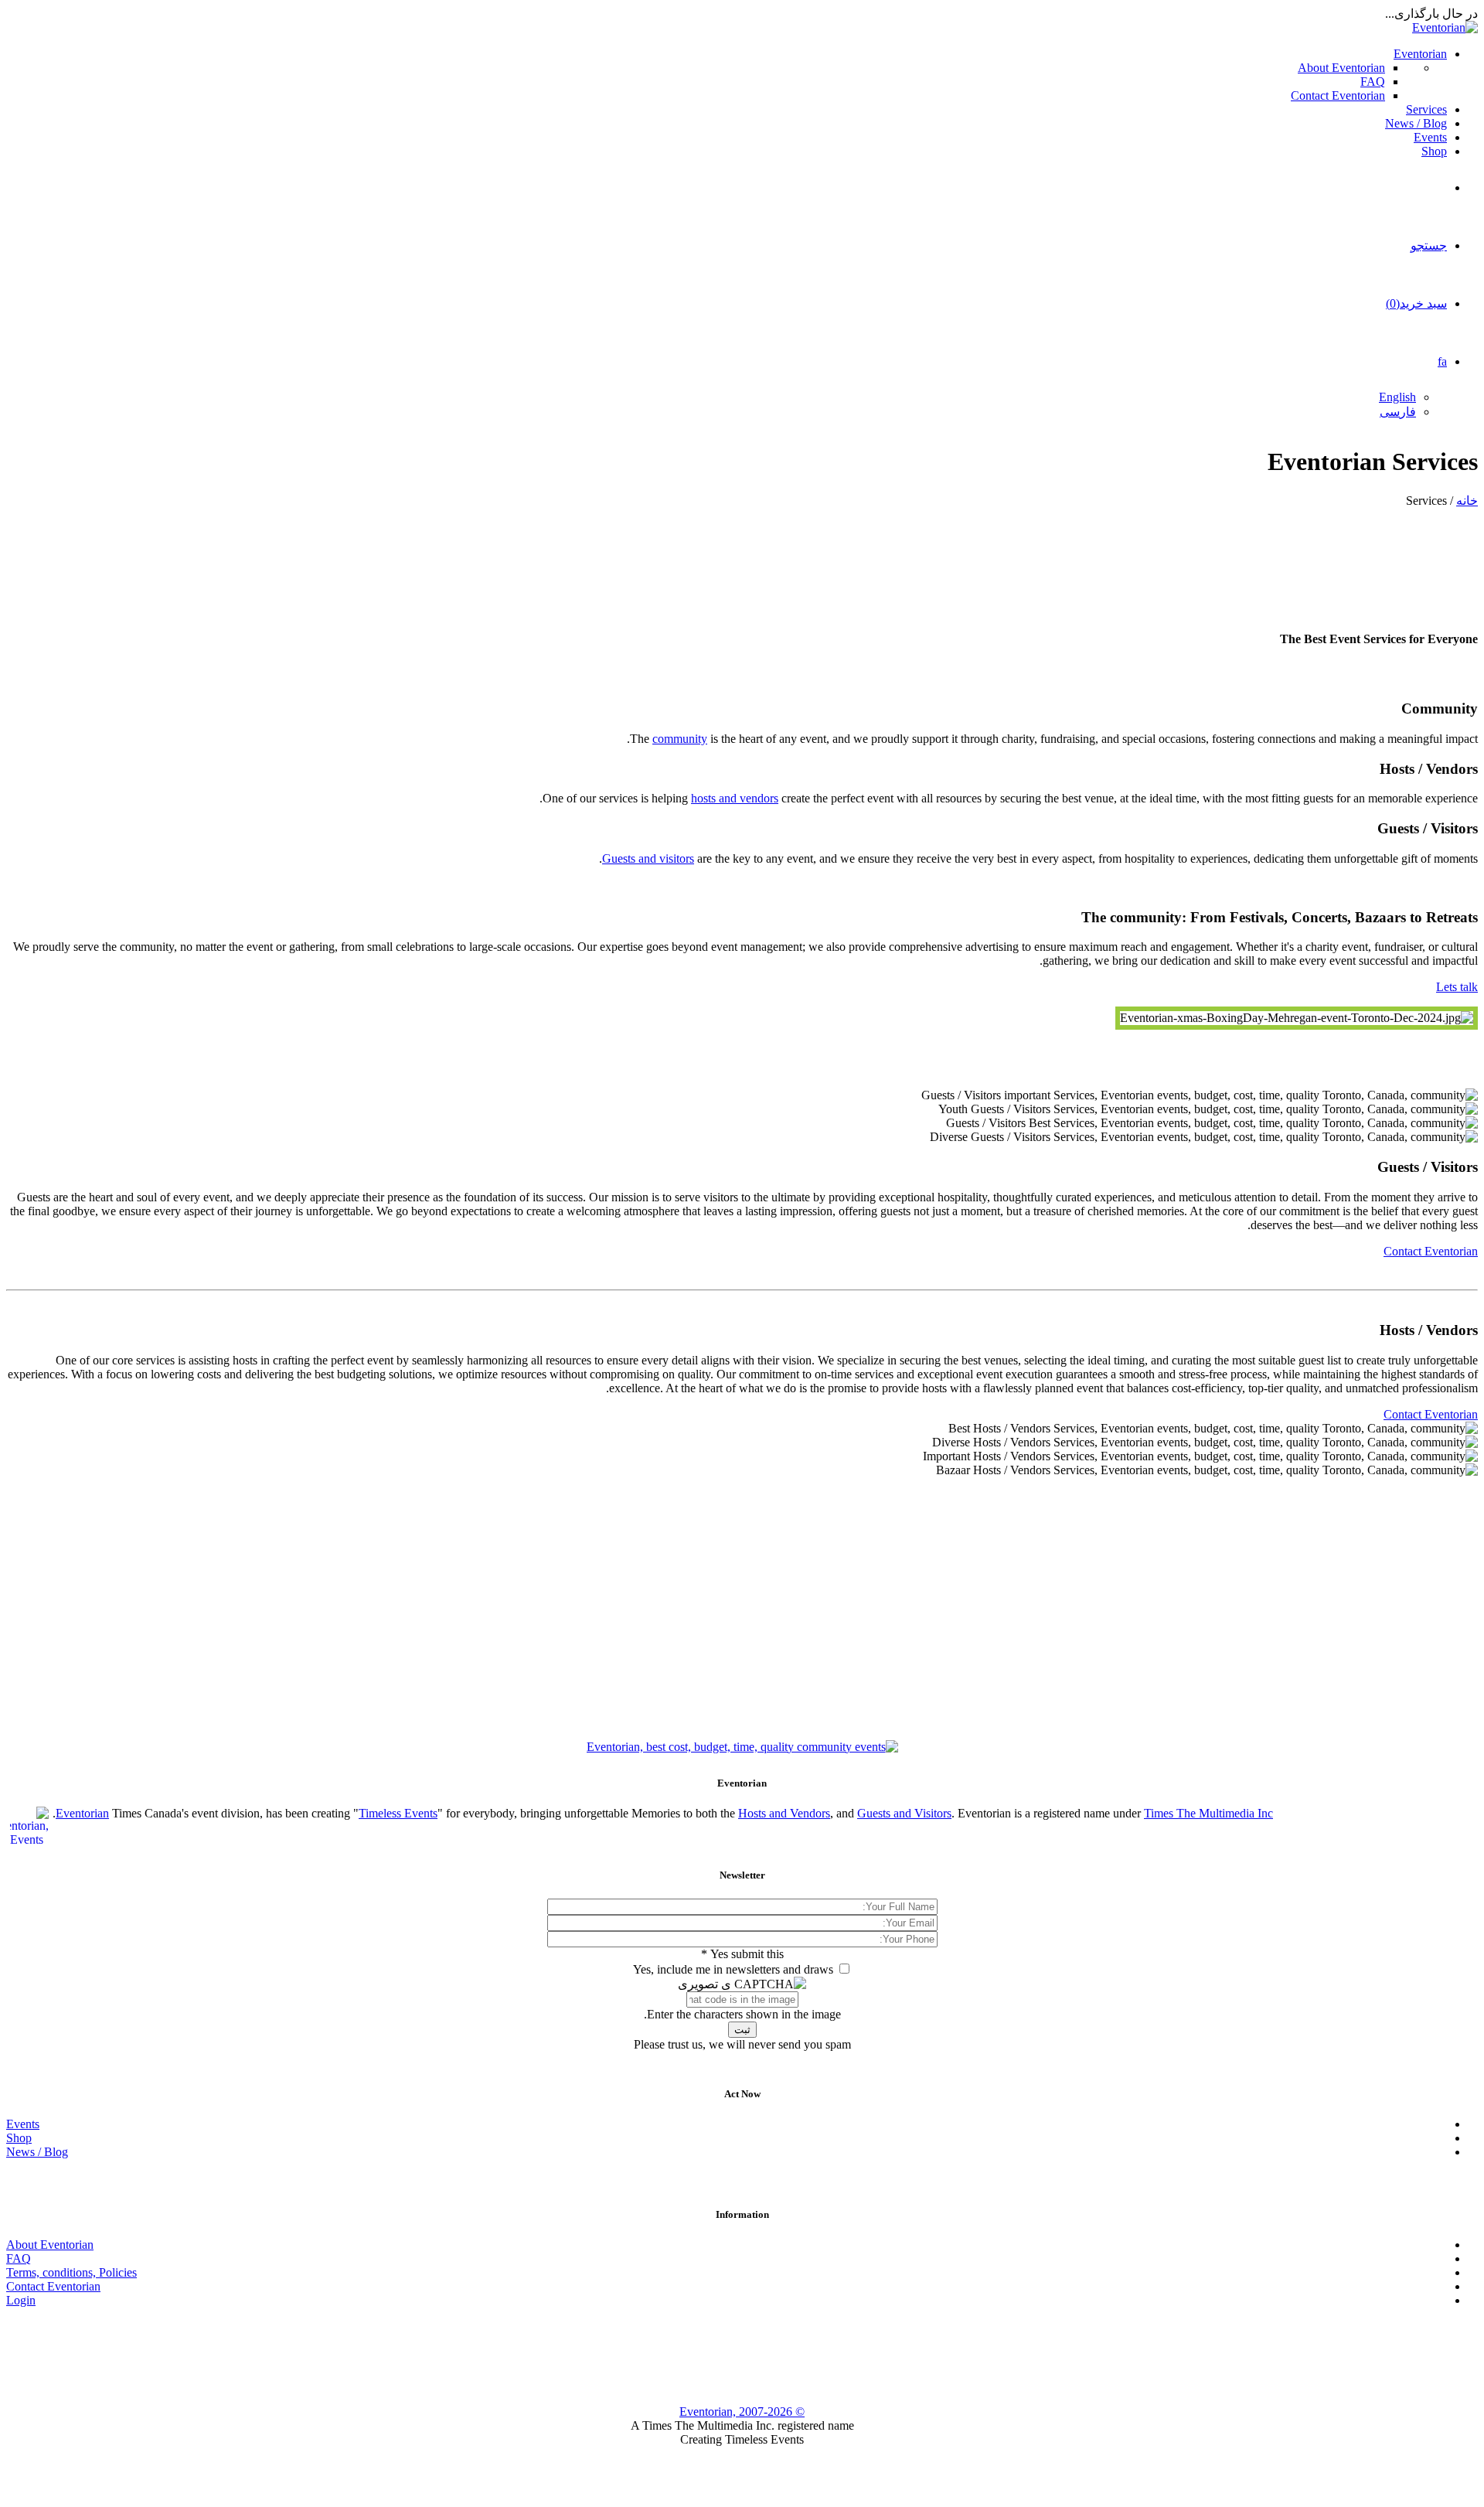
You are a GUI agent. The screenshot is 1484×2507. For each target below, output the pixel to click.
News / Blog (1416, 123)
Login (21, 2300)
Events (1430, 137)
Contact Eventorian (1338, 95)
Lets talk (1457, 987)
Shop (1434, 151)
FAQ (1373, 82)
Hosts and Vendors (784, 1813)
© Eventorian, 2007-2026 (742, 2412)
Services (1426, 109)
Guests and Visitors (904, 1813)
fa (1442, 361)
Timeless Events (398, 1813)
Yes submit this (742, 1954)
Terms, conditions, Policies (71, 2272)
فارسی (1398, 412)
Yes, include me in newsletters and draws (733, 1969)
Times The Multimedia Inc (1208, 1813)
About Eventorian (1341, 68)
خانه (1467, 501)
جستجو (1429, 245)
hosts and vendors (735, 798)
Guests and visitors (648, 858)
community (680, 739)
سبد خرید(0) (1416, 303)
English (1397, 397)
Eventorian (1420, 54)
